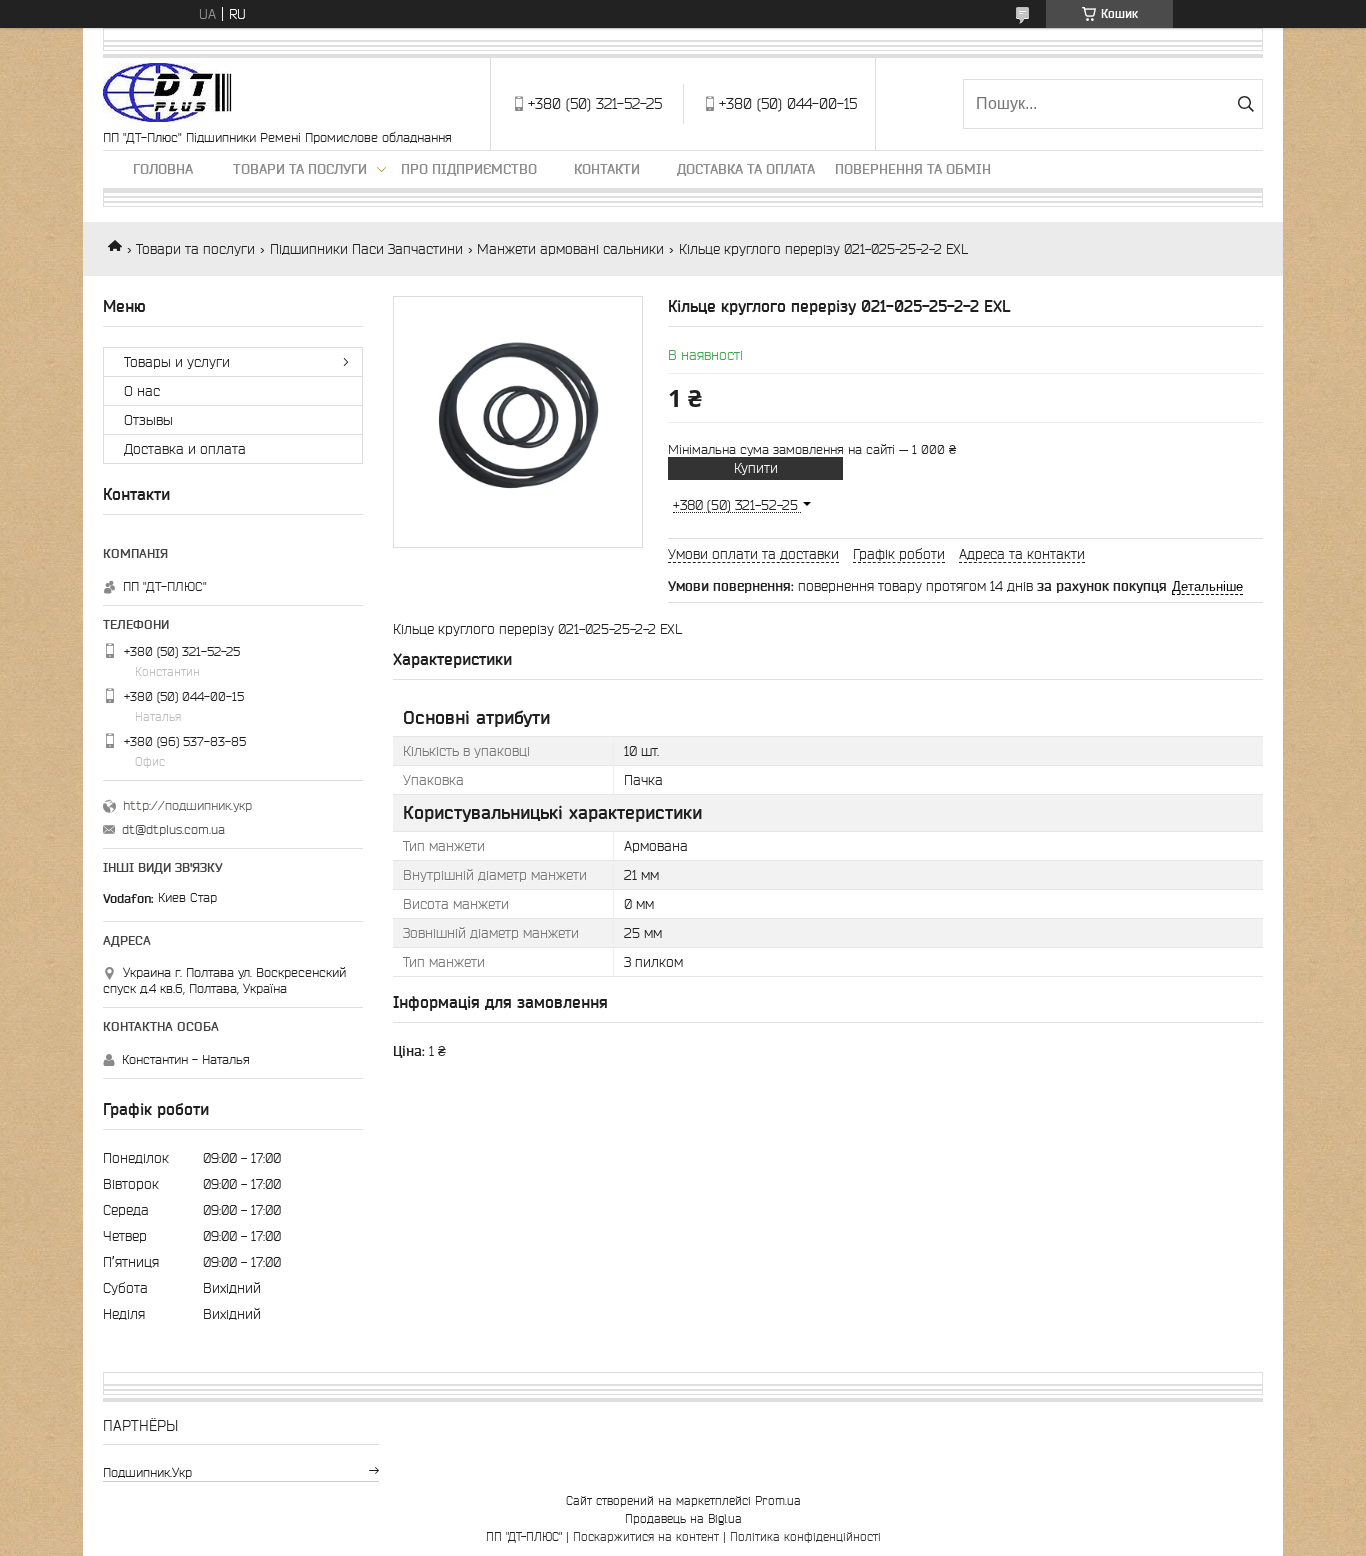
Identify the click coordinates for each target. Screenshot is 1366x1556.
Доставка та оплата (746, 169)
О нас (142, 391)
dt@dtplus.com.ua (173, 829)
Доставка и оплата (185, 449)
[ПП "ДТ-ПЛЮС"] (167, 94)
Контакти (607, 169)
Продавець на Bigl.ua (683, 1518)
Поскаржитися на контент (646, 1536)
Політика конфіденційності (805, 1536)
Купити (756, 468)
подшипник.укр (147, 1472)
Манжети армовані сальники (570, 249)
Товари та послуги (300, 169)
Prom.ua (778, 1500)
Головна (163, 169)
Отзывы (148, 420)
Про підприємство (469, 169)
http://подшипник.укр (187, 805)
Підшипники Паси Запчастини (366, 249)
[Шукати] (1245, 104)
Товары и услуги (177, 362)
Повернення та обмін (913, 169)
